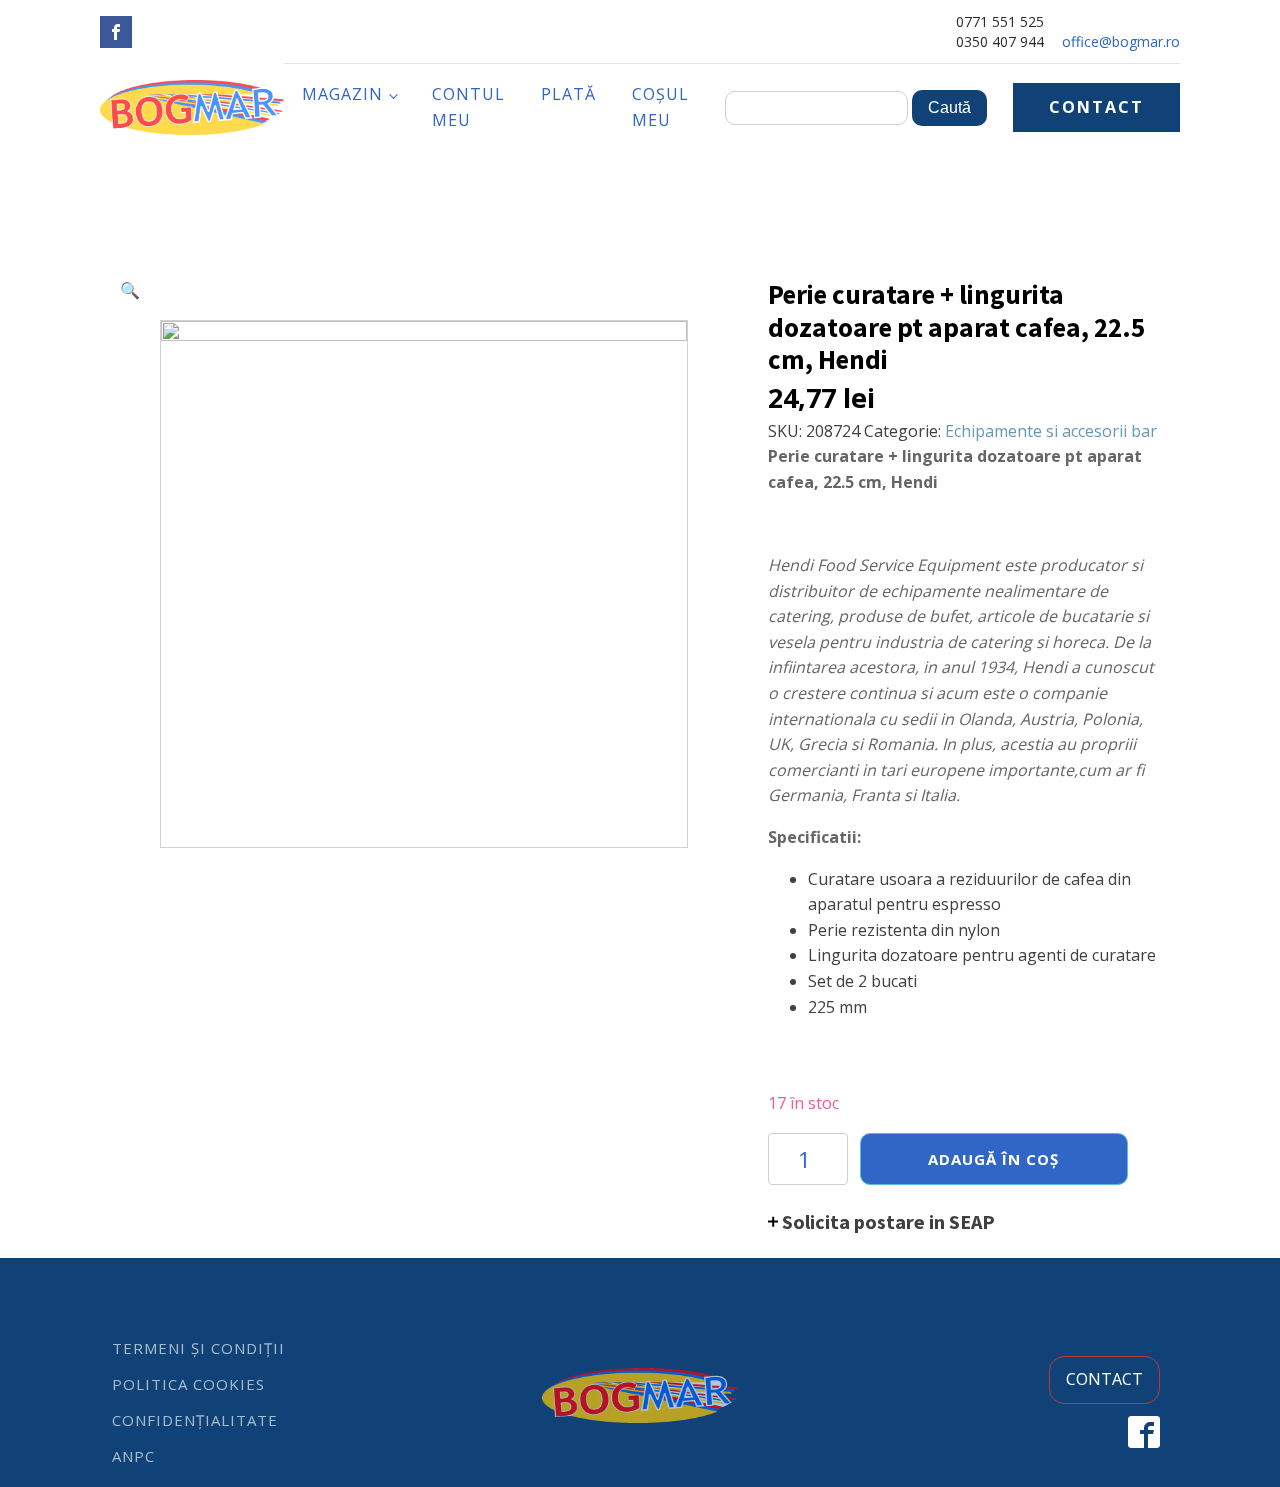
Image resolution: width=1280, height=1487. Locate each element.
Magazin (342, 94)
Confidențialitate (195, 1420)
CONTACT (1096, 107)
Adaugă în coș (993, 1159)
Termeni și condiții (198, 1348)
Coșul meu (660, 107)
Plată (568, 94)
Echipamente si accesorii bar (1051, 431)
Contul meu (468, 107)
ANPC (133, 1456)
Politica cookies (188, 1384)
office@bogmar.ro (1121, 41)
